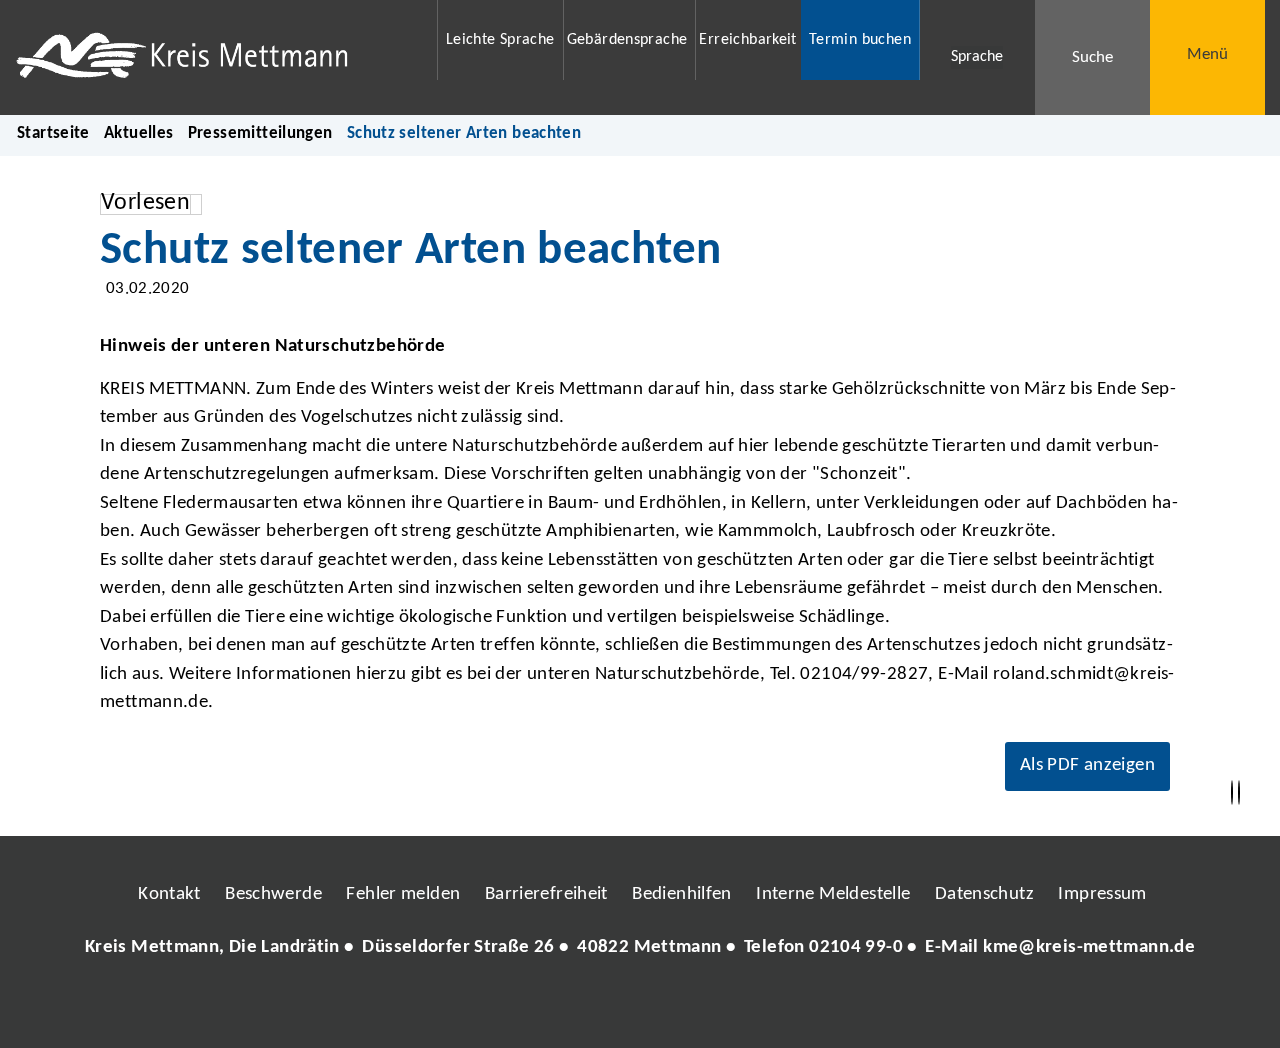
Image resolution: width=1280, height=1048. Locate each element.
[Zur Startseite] (213, 57)
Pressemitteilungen (260, 133)
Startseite (53, 133)
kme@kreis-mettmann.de (1089, 947)
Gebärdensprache (627, 40)
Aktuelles (138, 133)
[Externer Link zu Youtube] (683, 1008)
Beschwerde (273, 894)
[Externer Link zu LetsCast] (773, 1008)
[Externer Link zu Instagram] (548, 1008)
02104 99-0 (856, 947)
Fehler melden (403, 894)
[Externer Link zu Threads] (593, 1008)
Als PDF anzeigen (1087, 765)
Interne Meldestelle (833, 894)
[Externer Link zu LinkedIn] (638, 1008)
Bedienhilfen (682, 894)
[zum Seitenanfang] (1239, 793)
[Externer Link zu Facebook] (503, 1008)
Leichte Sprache (500, 40)
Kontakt (169, 894)
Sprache (977, 57)
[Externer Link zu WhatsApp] (728, 1008)
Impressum (1102, 894)
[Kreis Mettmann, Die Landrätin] (640, 948)
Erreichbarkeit (747, 40)
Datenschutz (984, 894)
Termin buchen (860, 40)
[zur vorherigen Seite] (1232, 793)
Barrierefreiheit (546, 894)
